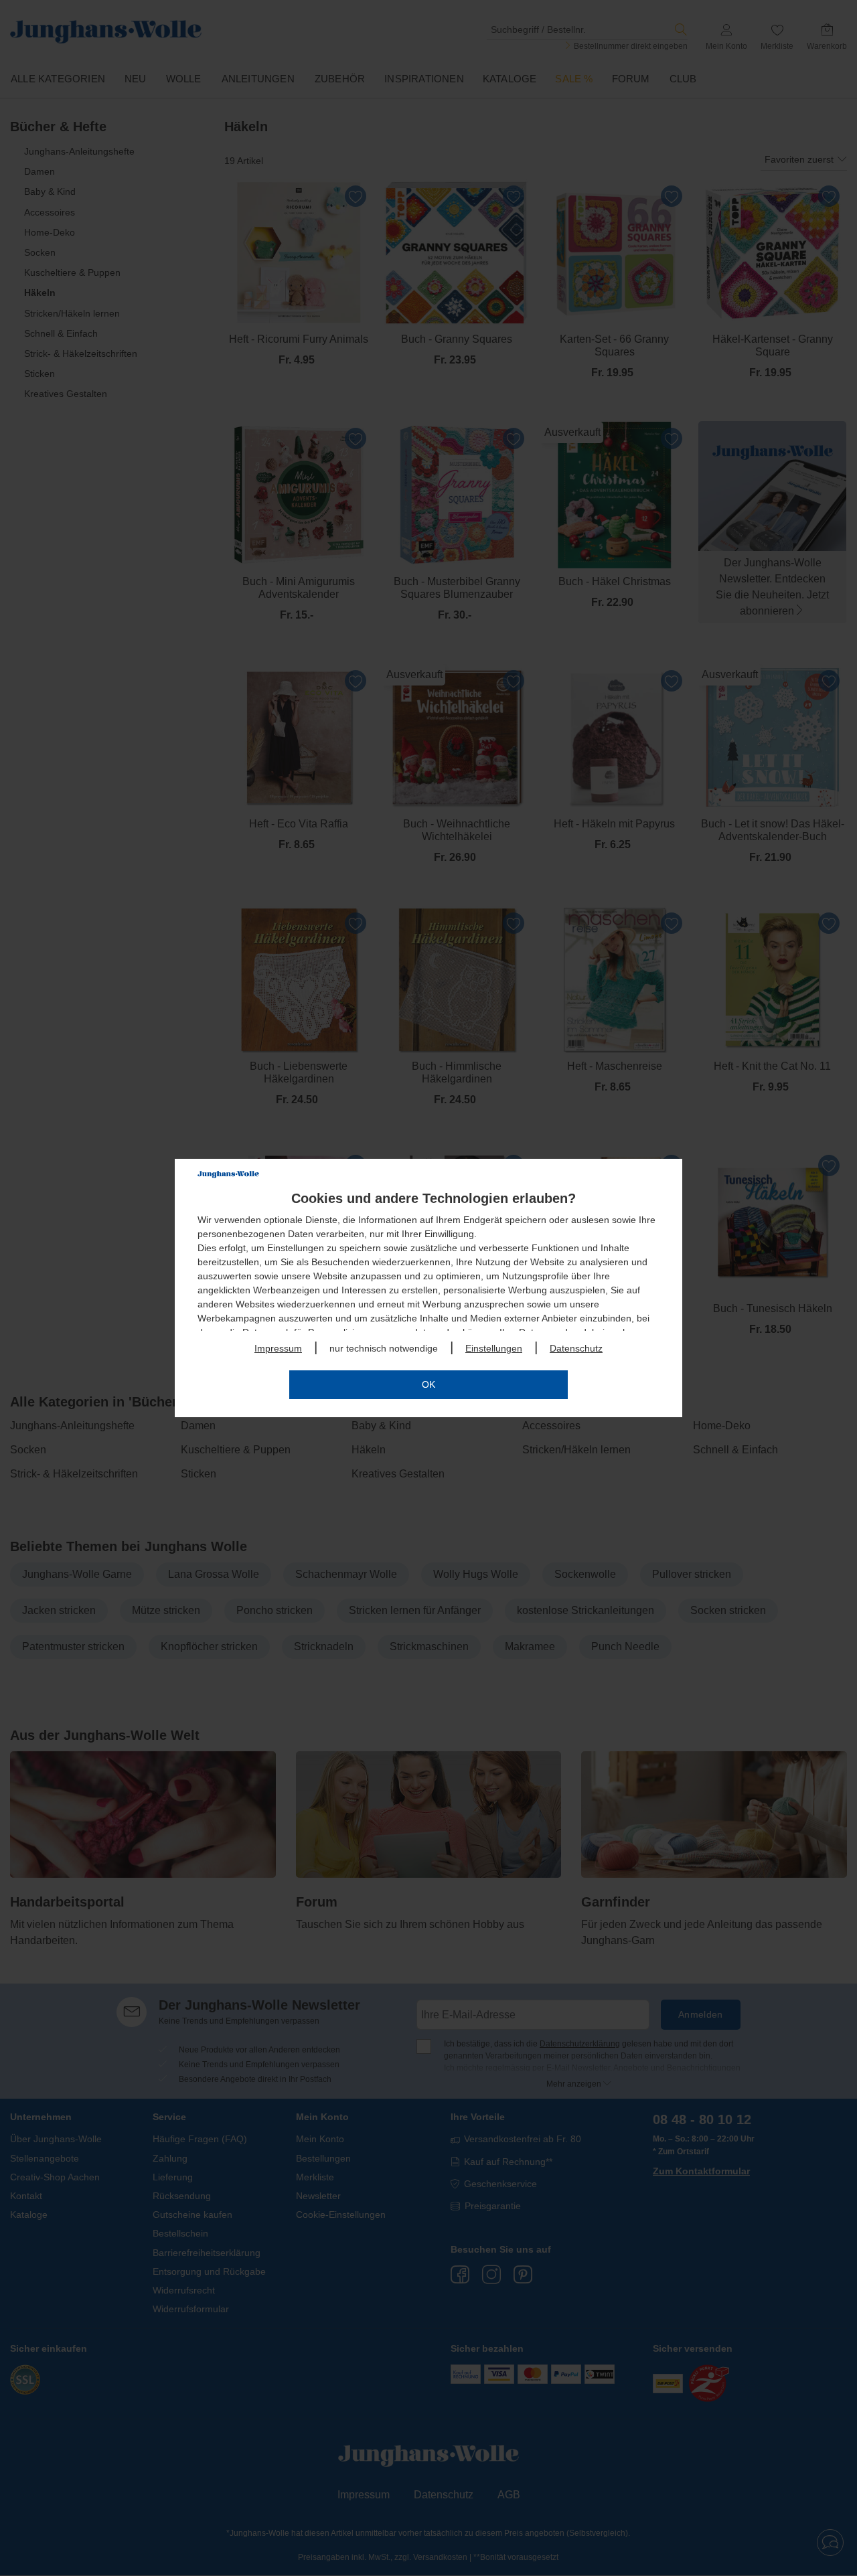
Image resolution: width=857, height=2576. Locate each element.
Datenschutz (576, 1348)
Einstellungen (494, 1348)
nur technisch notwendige (384, 1348)
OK (428, 1384)
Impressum (278, 1348)
